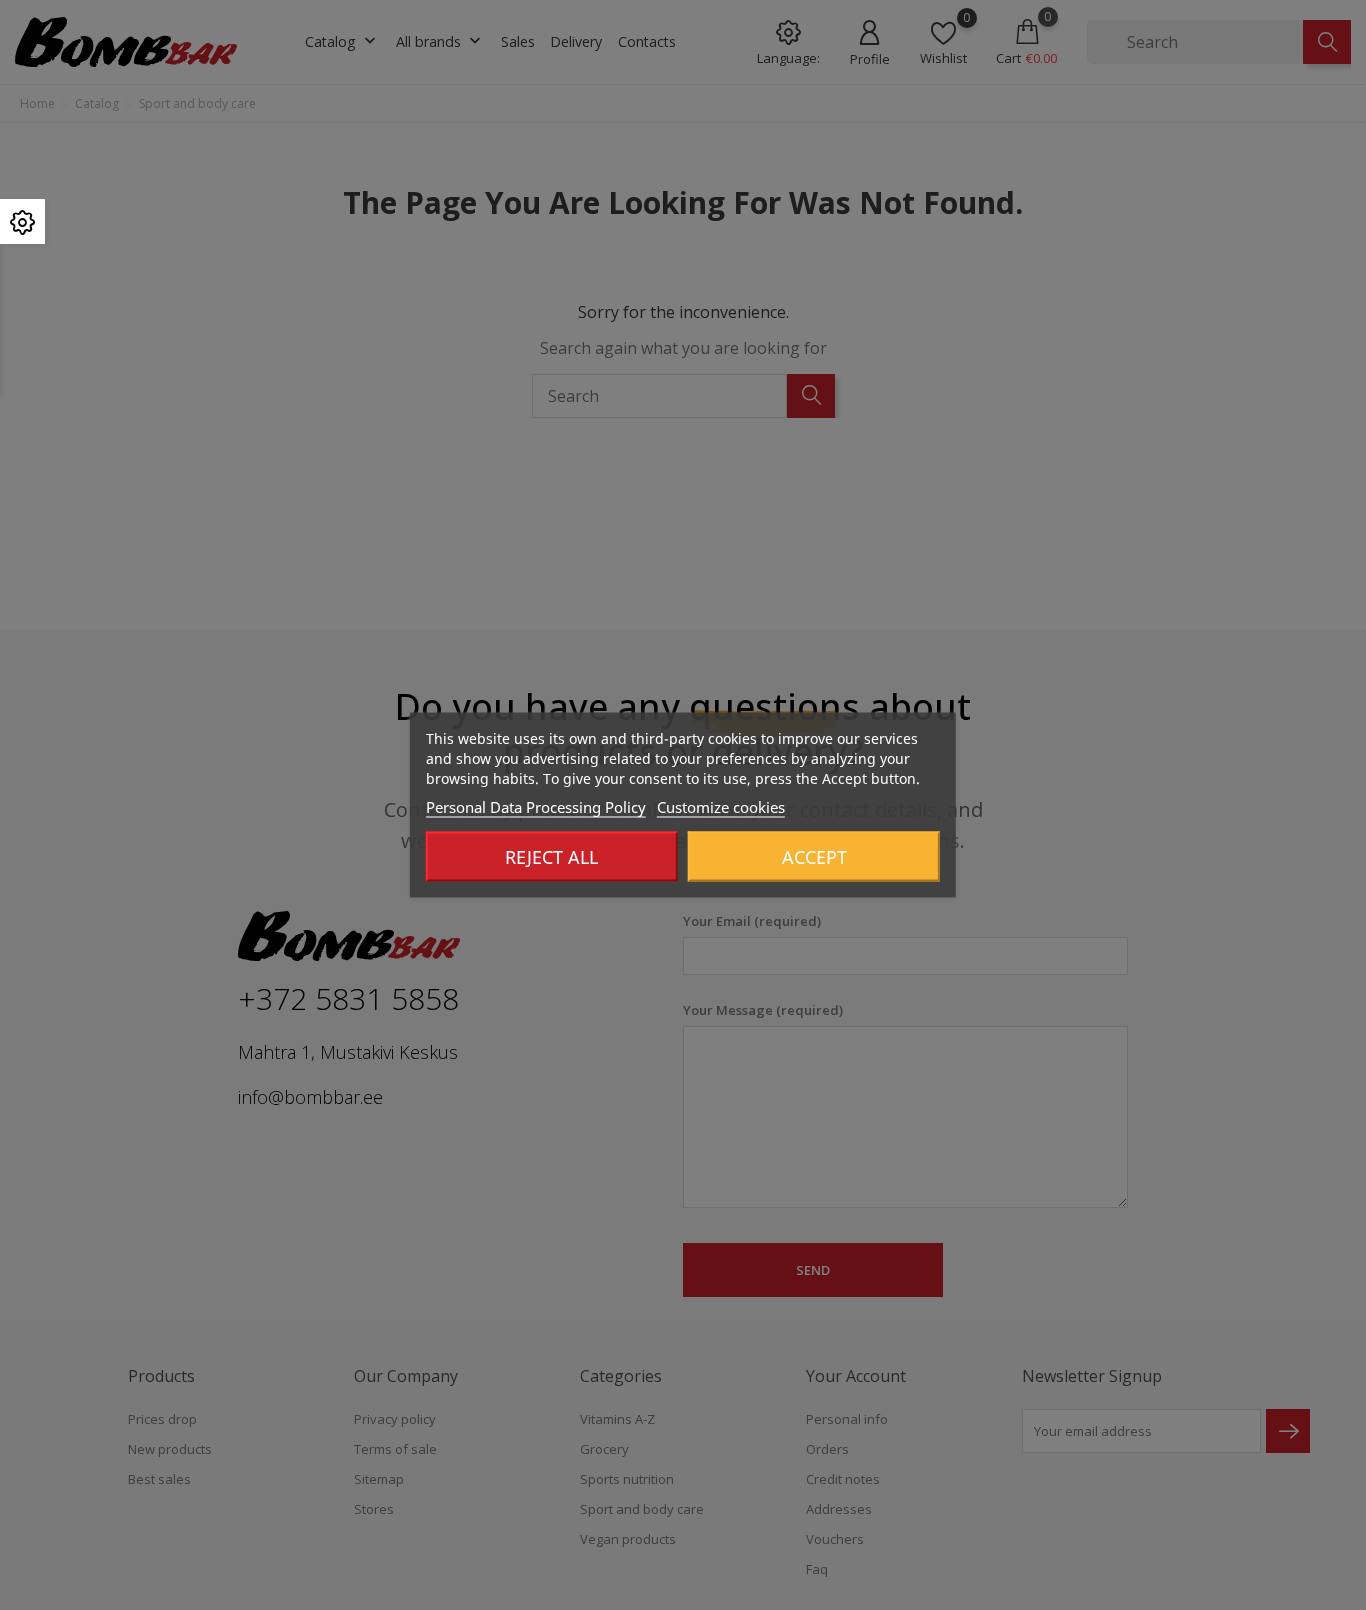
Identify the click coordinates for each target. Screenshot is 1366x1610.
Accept (814, 857)
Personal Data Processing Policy (536, 807)
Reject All (551, 857)
